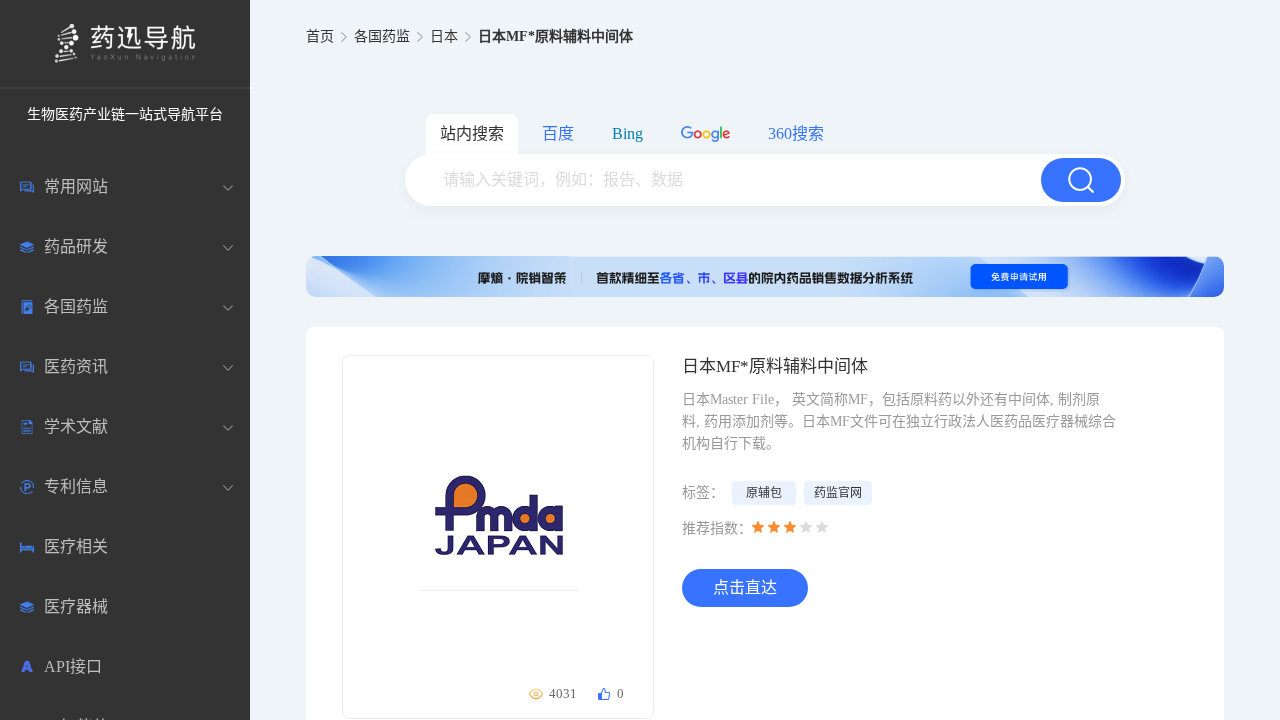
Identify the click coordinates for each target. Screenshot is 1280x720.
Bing (627, 133)
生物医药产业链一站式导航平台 (125, 114)
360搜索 (796, 133)
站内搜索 (472, 133)
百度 (558, 133)
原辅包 (764, 493)
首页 (320, 36)
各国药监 (382, 36)
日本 (444, 36)
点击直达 (745, 587)
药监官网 (838, 493)
